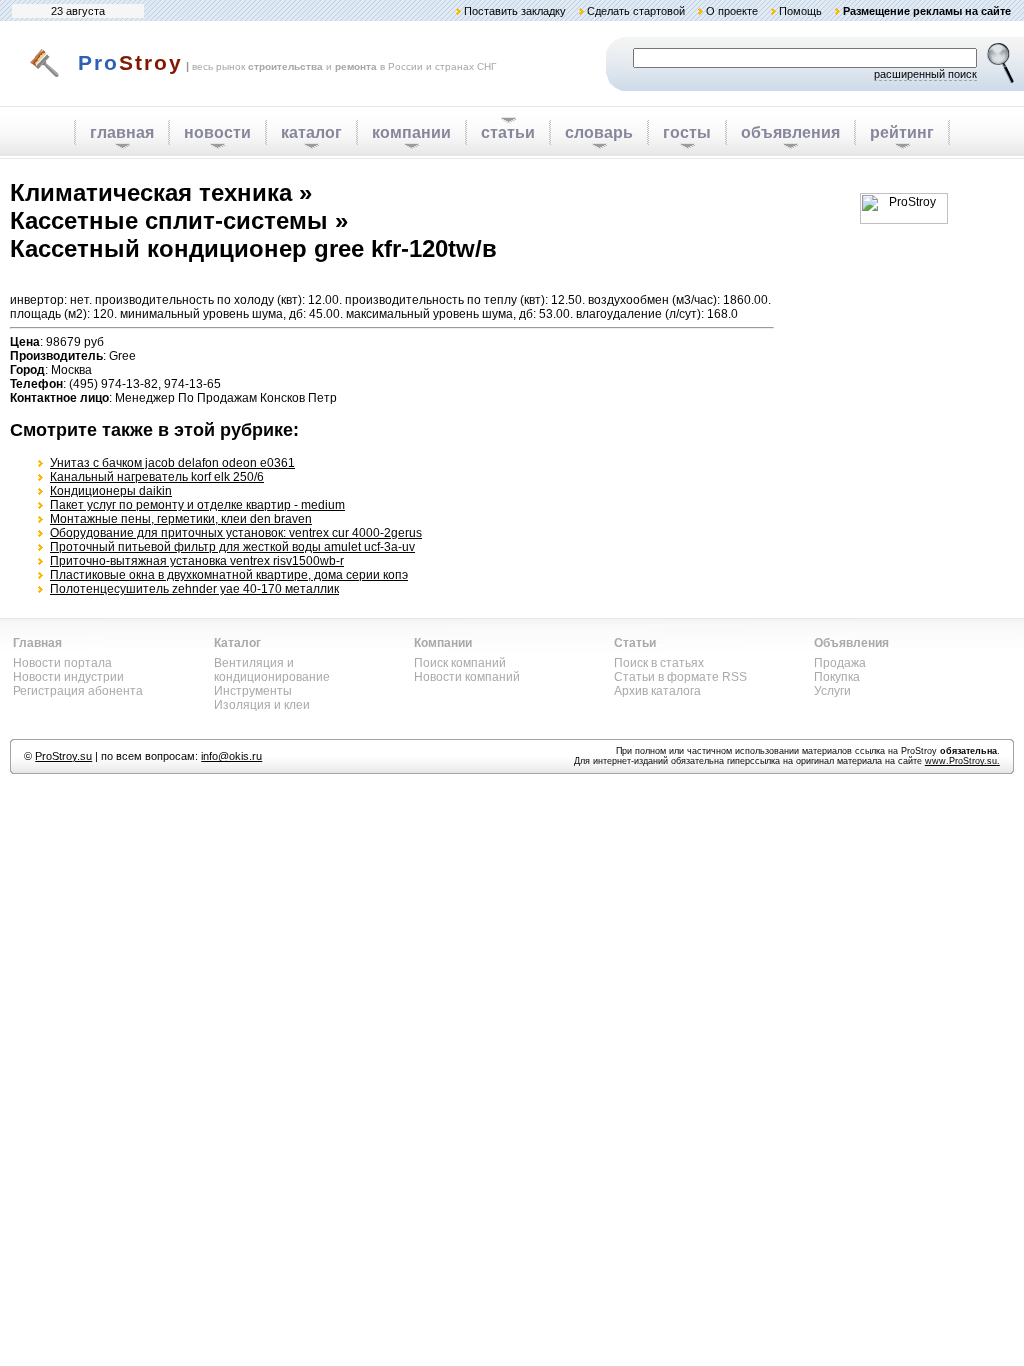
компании (411, 132)
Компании (443, 643)
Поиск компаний (460, 663)
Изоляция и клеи (262, 705)
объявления (790, 132)
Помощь (800, 11)
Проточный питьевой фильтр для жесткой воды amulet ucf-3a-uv (232, 547)
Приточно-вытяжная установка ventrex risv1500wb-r (197, 561)
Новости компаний (467, 677)
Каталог (237, 643)
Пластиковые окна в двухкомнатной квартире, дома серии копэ (229, 575)
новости (217, 132)
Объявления (851, 643)
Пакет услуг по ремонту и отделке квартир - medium (197, 505)
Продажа (840, 663)
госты (687, 132)
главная (122, 132)
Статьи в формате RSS (680, 677)
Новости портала (62, 663)
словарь (599, 132)
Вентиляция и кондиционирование (272, 670)
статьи (508, 132)
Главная (37, 643)
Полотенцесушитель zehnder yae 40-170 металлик (194, 589)
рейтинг (902, 132)
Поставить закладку (515, 11)
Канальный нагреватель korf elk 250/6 (157, 477)
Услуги (832, 691)
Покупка (837, 677)
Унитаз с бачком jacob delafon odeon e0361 (172, 463)
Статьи (635, 643)
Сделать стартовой (636, 11)
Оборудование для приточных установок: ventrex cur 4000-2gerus (236, 533)
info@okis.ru (231, 756)
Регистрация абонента (78, 691)
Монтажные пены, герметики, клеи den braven (181, 519)
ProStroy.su (63, 756)
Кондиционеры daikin (111, 491)
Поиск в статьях (659, 663)
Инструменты (253, 691)
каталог (311, 132)
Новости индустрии (68, 677)
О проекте (732, 11)
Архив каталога (657, 691)
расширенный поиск (925, 74)
